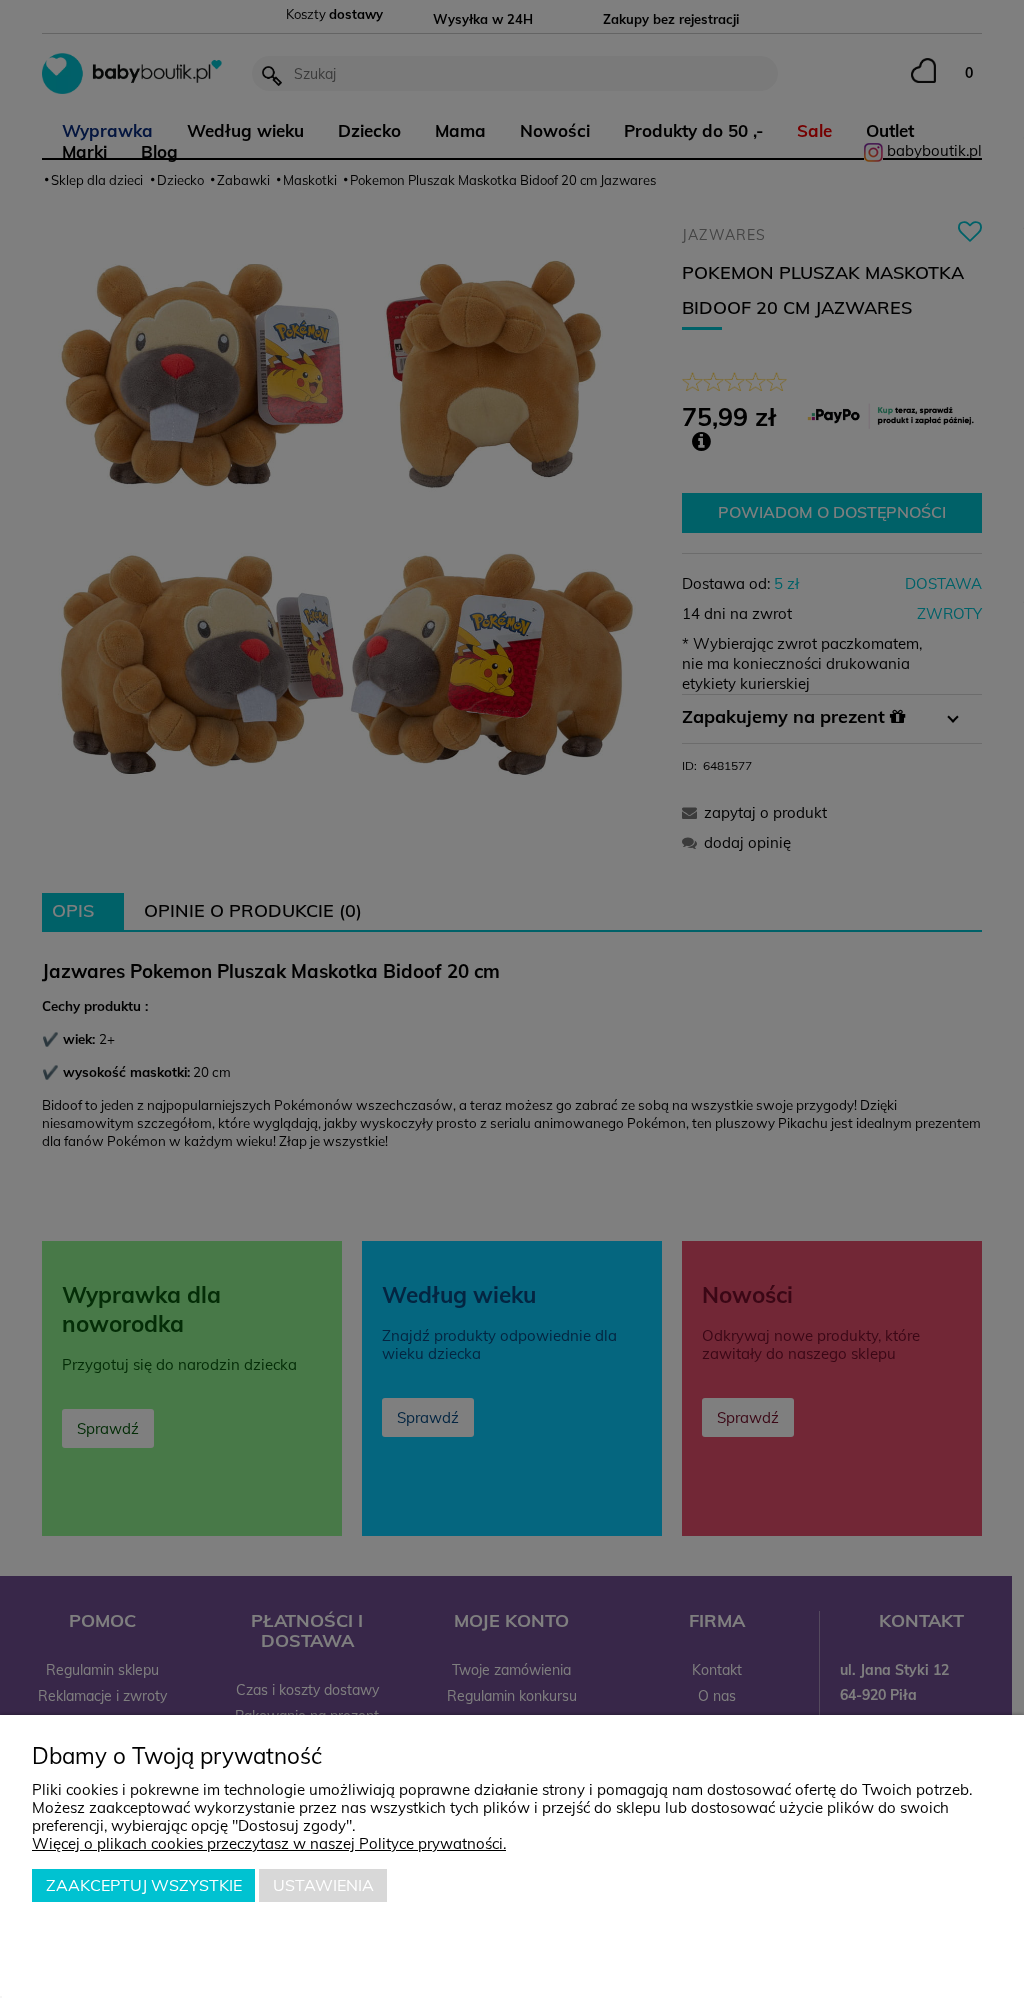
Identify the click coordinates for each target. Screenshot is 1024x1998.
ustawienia (323, 1885)
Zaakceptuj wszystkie (144, 1885)
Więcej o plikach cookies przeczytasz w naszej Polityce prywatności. (269, 1843)
